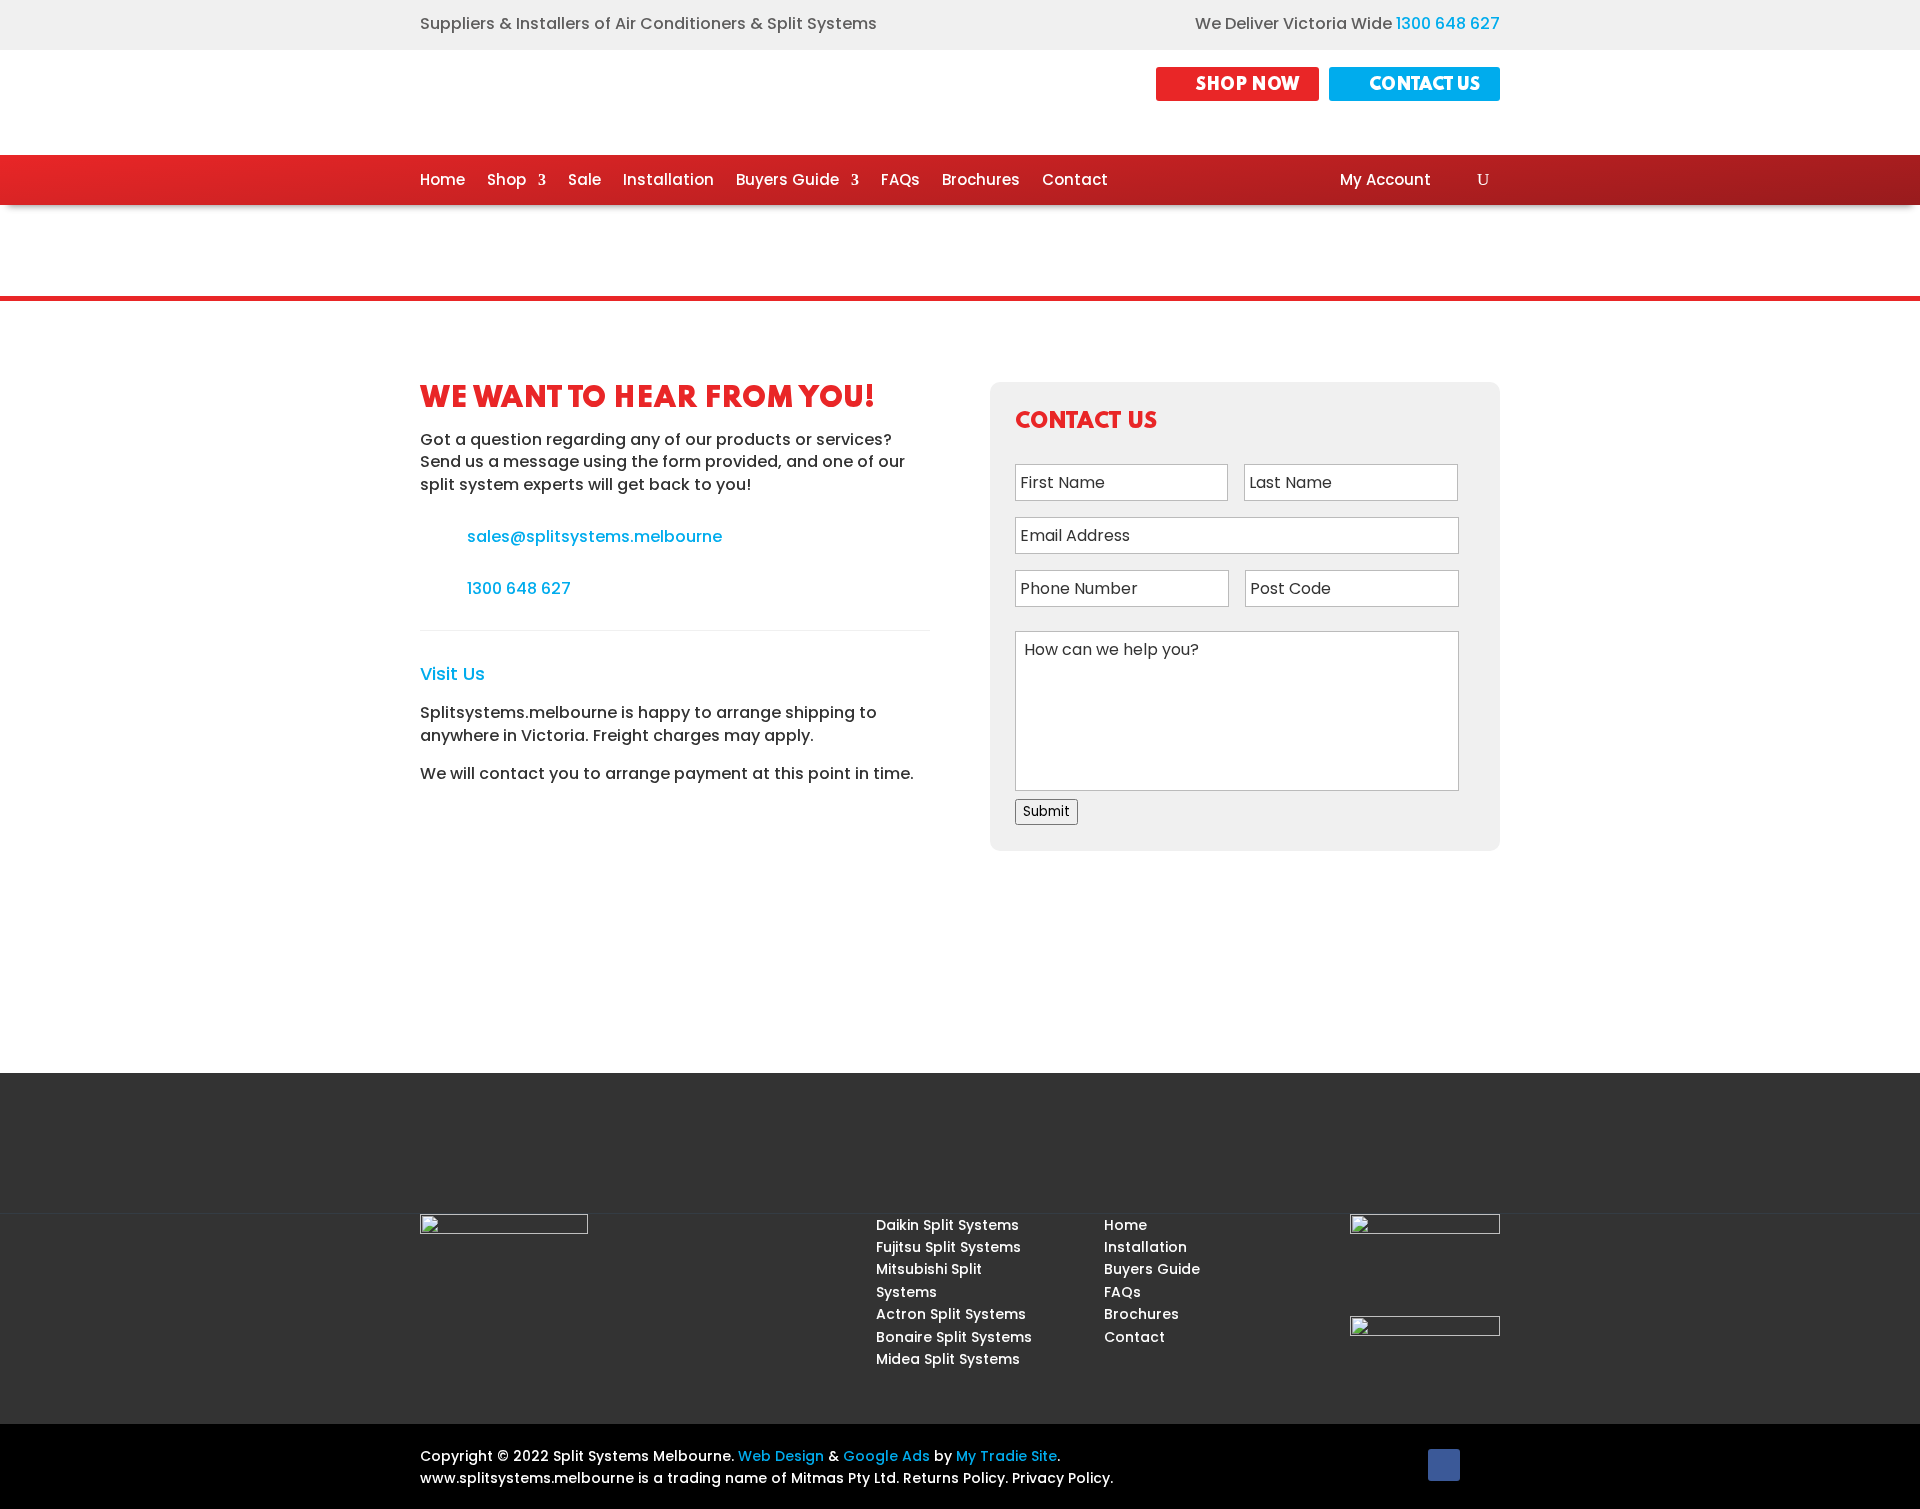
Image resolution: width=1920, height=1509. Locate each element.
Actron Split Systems (951, 1314)
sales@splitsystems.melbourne (594, 536)
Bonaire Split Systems (954, 1337)
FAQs (900, 181)
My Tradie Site (1006, 1456)
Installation (668, 181)
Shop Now (1247, 85)
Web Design (781, 1456)
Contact (1075, 181)
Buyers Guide (787, 181)
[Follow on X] (1484, 1465)
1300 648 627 (1448, 23)
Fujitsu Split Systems (948, 1247)
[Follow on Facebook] (1444, 1465)
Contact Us (1424, 85)
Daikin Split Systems (947, 1225)
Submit (1046, 811)
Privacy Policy (1061, 1478)
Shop (506, 181)
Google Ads (886, 1456)
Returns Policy (954, 1478)
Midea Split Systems (948, 1359)
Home (442, 181)
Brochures (981, 181)
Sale (584, 181)
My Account (1385, 181)
